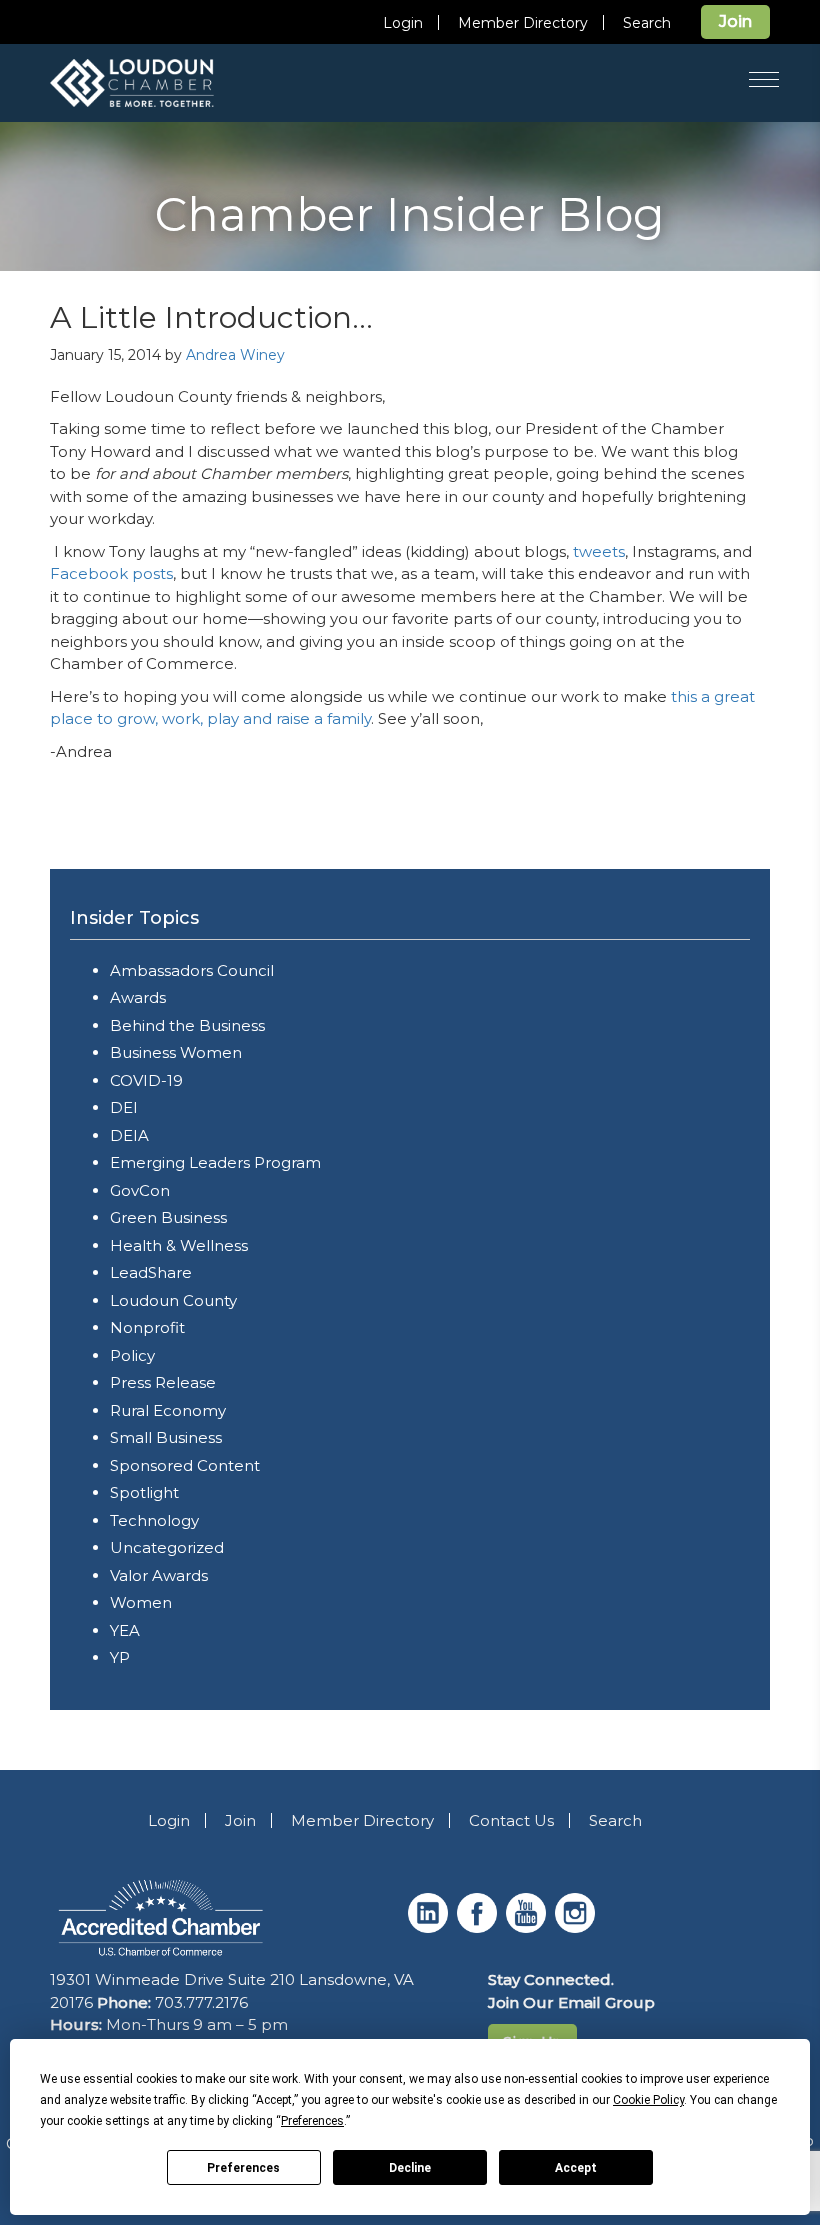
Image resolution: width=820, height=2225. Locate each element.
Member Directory (523, 23)
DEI (124, 1107)
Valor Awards (159, 1575)
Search (647, 23)
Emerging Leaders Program (215, 1162)
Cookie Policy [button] (648, 2100)
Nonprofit (147, 1327)
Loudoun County (173, 1300)
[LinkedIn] (430, 1927)
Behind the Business (187, 1025)
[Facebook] (479, 1927)
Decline (410, 2168)
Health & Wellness (179, 1245)
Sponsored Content (185, 1465)
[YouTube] (528, 1927)
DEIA (129, 1135)
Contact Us (511, 1820)
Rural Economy (168, 1410)
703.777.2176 (201, 2002)
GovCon (140, 1190)
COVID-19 (146, 1080)
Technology (154, 1520)
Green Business (168, 1217)
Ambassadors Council (192, 970)
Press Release (163, 1382)
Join (735, 21)
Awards (138, 997)
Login (403, 23)
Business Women (176, 1052)
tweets (599, 551)
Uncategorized (167, 1547)
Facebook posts (111, 573)
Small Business (166, 1437)
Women (141, 1602)
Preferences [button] (312, 2121)
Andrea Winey (235, 355)
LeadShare (151, 1272)
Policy (132, 1355)
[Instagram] (577, 1927)
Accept (576, 2168)
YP (120, 1657)
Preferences (243, 2168)
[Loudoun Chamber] (160, 83)
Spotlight (144, 1492)
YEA (125, 1630)
